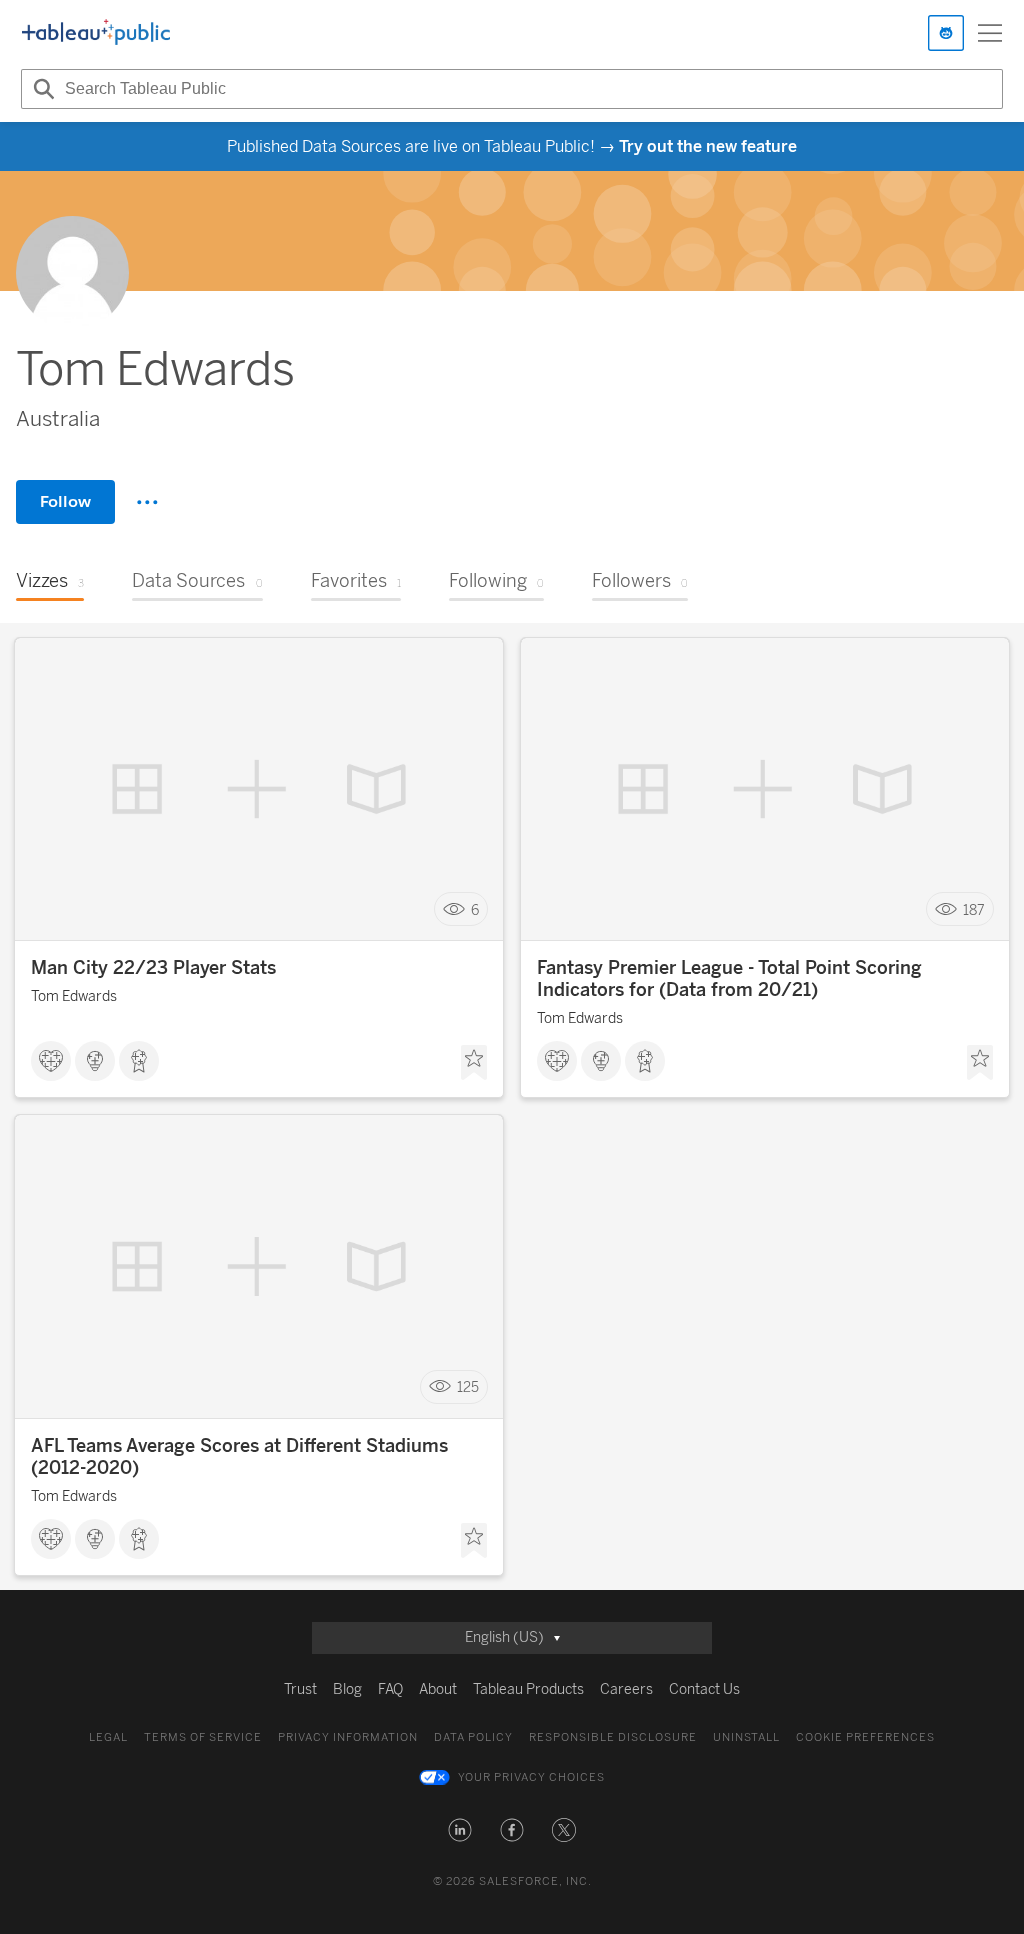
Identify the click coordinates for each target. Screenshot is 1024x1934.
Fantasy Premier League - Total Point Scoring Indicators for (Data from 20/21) (729, 979)
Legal (108, 1737)
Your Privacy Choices (531, 1777)
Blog (347, 1689)
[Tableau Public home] (96, 33)
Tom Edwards (74, 996)
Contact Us (704, 1689)
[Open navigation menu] (990, 33)
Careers (626, 1689)
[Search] (41, 89)
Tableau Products (528, 1689)
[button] (460, 1830)
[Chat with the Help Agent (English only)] (946, 33)
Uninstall (746, 1737)
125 (468, 1387)
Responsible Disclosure (613, 1737)
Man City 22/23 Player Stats (153, 968)
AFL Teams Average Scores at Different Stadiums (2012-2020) (239, 1457)
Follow (65, 501)
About (438, 1689)
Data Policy (473, 1737)
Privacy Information (348, 1737)
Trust (300, 1689)
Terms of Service (203, 1737)
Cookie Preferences (865, 1737)
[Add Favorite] (474, 1063)
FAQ (390, 1689)
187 (974, 909)
